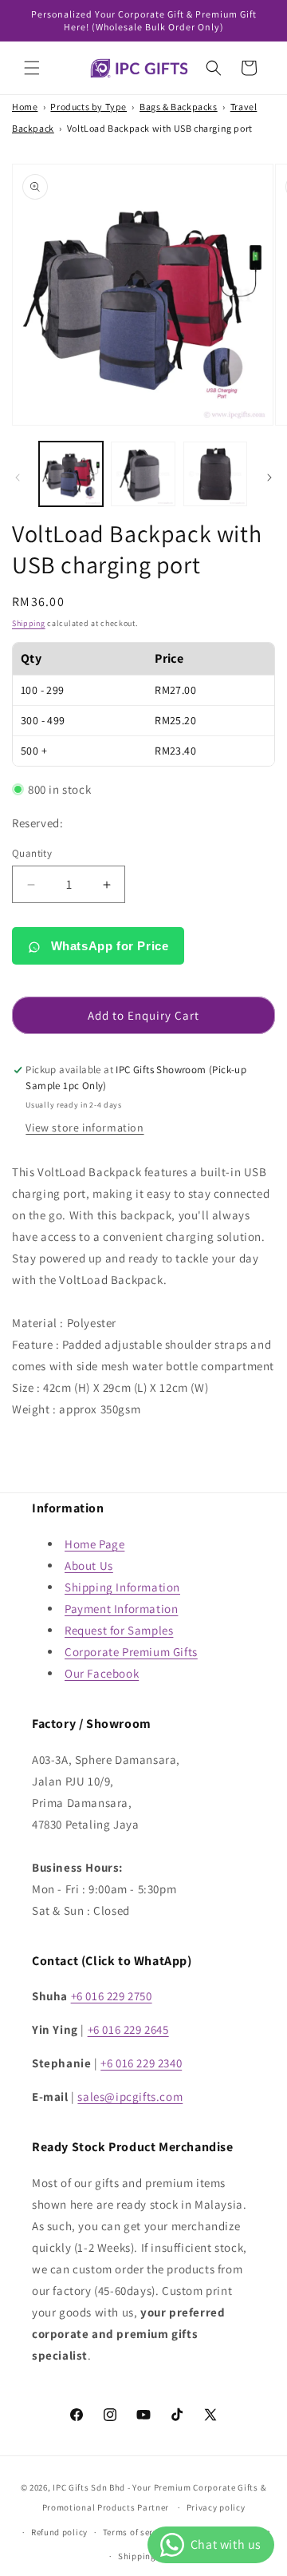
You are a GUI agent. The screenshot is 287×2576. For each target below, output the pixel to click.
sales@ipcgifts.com (130, 2096)
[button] (32, 68)
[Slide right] (269, 478)
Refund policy (59, 2532)
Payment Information (121, 1609)
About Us (89, 1565)
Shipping (29, 623)
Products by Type (88, 107)
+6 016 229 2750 (112, 1996)
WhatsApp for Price (108, 946)
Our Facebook (102, 1673)
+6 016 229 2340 (141, 2063)
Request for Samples (119, 1630)
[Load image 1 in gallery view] (71, 474)
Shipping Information (122, 1587)
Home (25, 107)
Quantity (32, 853)
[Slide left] (18, 478)
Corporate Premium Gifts (131, 1652)
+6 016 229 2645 (128, 2029)
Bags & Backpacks (179, 107)
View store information (85, 1127)
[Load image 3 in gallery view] (215, 474)
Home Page (94, 1544)
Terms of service (136, 2532)
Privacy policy (216, 2507)
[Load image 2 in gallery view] (143, 474)
